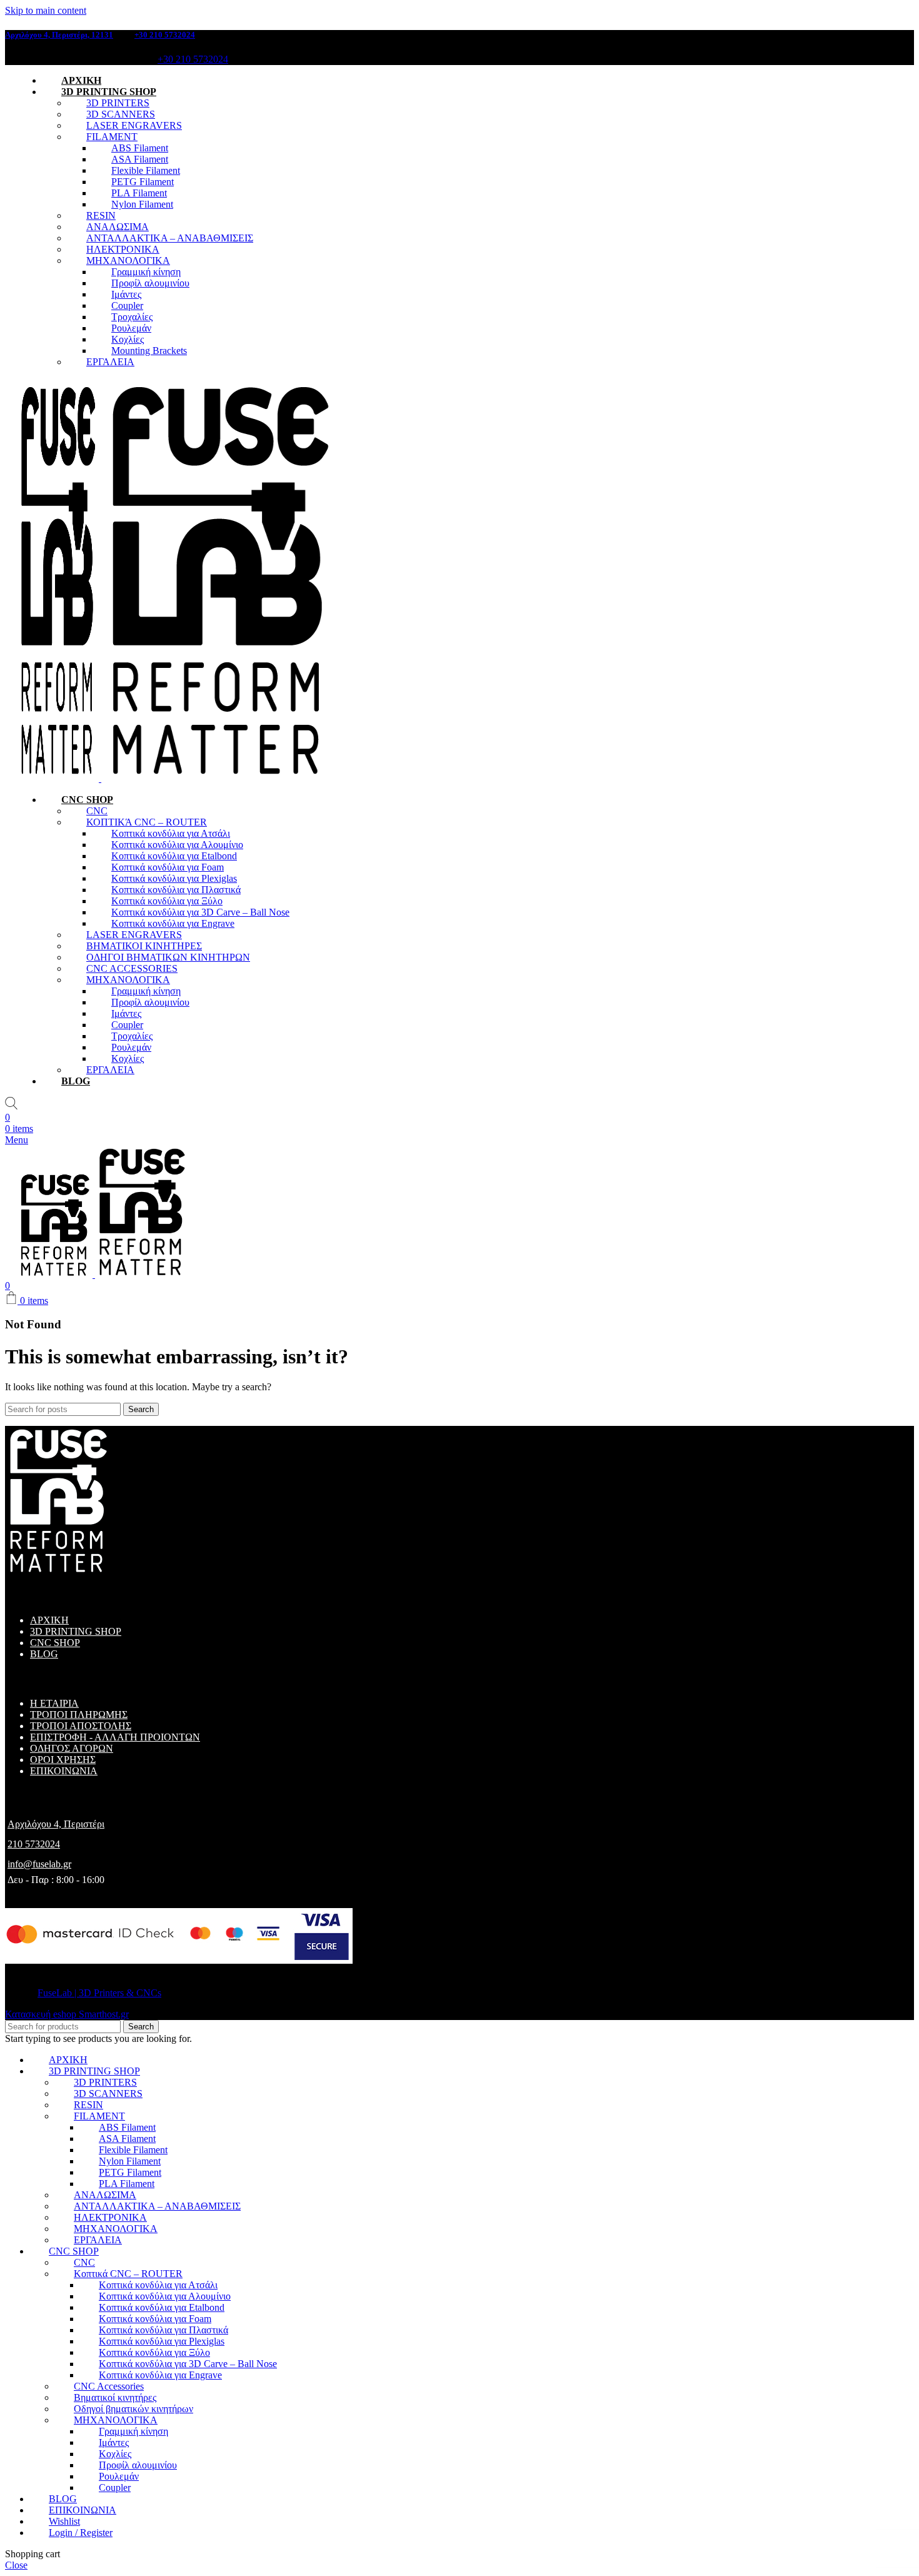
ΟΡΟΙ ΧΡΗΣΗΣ (63, 1760)
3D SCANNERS (121, 114)
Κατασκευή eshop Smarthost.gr (67, 2014)
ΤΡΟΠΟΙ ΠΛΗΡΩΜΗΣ (79, 1715)
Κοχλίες (128, 339)
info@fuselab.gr (39, 1864)
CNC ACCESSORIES (132, 968)
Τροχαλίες (132, 317)
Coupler (127, 306)
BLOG (44, 1654)
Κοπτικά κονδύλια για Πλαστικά (176, 890)
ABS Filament (140, 148)
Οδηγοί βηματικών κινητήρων (133, 2409)
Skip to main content (46, 10)
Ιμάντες (126, 294)
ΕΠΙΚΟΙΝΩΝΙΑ (64, 1771)
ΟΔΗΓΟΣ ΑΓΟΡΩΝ (72, 1748)
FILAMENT (112, 137)
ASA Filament (140, 159)
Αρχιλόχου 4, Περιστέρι (56, 1824)
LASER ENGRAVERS (134, 125)
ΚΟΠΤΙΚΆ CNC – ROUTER (147, 822)
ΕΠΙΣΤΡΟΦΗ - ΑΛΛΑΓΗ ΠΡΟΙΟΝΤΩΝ (115, 1737)
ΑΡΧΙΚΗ (49, 1620)
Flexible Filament (146, 170)
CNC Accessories (109, 2386)
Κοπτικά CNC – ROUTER (128, 2274)
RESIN (101, 215)
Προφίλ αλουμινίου (150, 283)
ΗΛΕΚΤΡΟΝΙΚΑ (123, 249)
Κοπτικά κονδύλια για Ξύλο (167, 901)
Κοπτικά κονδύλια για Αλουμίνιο (177, 845)
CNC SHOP (55, 1643)
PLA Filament (139, 193)
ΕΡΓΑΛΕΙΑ (110, 362)
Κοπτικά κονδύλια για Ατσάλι (171, 833)
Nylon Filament (142, 204)
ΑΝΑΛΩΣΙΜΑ (118, 227)
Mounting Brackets (149, 351)
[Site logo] (59, 778)
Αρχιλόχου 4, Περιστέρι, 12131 (59, 35)
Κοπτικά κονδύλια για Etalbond (174, 856)
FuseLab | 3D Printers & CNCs (99, 1993)
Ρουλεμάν (131, 328)
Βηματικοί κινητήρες (115, 2397)
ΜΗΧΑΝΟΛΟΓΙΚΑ (128, 260)
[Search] (11, 1106)
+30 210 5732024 (165, 35)
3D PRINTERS (118, 103)
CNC (97, 811)
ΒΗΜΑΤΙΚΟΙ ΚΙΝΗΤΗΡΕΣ (144, 946)
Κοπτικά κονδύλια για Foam (168, 867)
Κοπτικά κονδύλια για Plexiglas (174, 878)
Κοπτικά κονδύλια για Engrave (173, 923)
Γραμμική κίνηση (146, 272)
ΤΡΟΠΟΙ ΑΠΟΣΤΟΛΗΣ (81, 1726)
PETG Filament (143, 182)
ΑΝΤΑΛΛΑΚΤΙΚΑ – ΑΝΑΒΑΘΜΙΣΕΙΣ (170, 238)
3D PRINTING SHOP (76, 1631)
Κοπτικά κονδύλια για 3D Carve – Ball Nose (200, 912)
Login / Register (81, 2533)
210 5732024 (34, 1844)
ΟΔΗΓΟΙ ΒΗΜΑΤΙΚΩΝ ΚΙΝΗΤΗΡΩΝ (168, 957)
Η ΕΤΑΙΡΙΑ (54, 1703)
